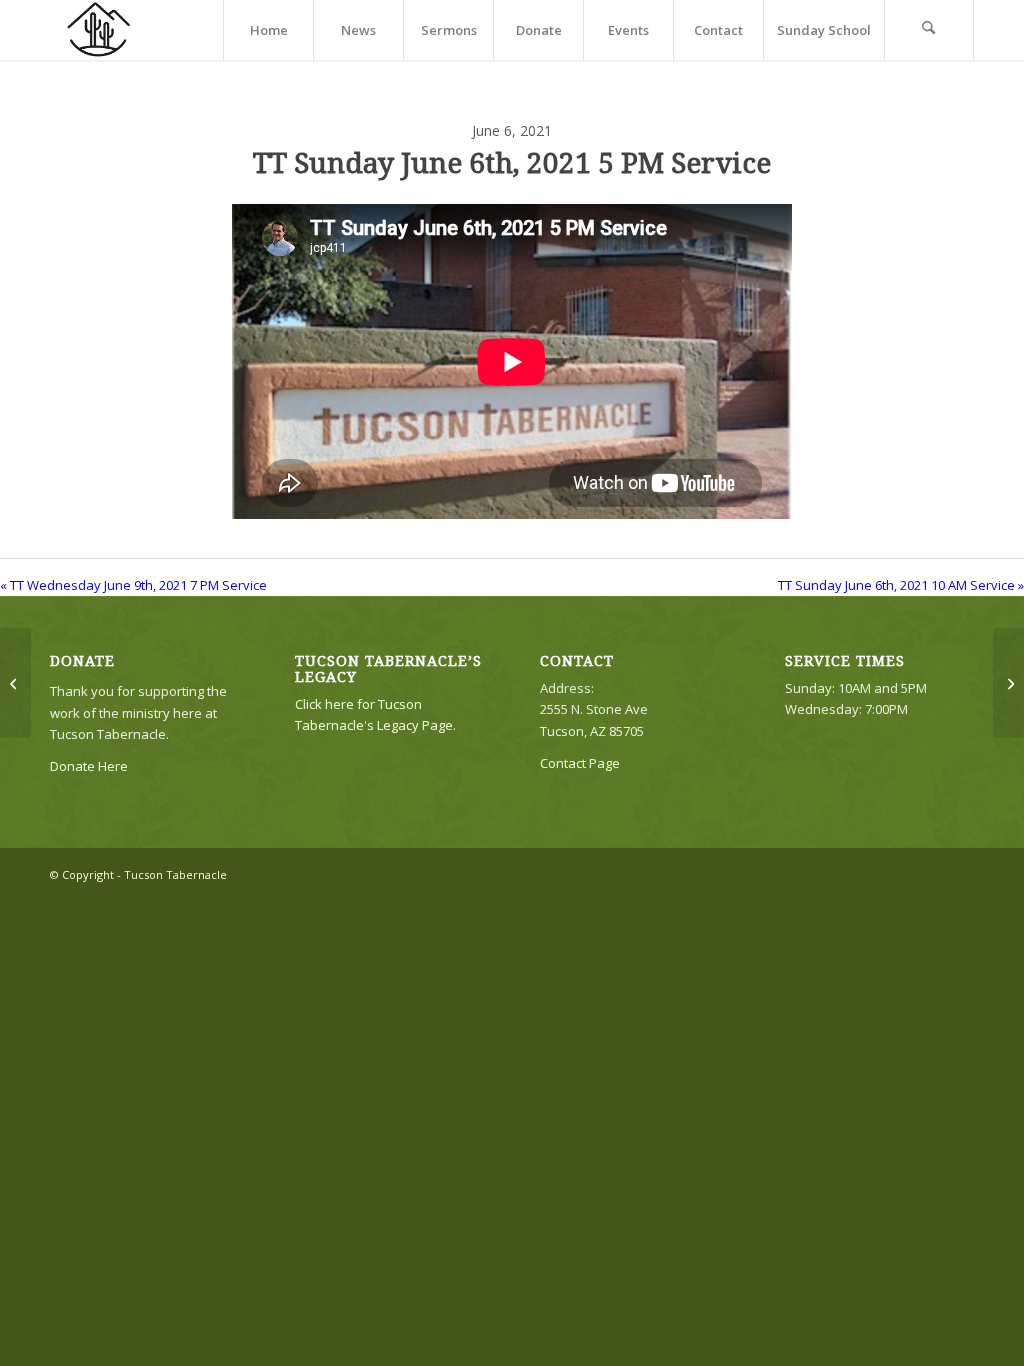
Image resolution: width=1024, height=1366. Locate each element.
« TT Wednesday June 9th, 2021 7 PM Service (133, 585)
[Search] (929, 30)
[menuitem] (268, 30)
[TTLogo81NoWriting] (98, 30)
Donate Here (89, 766)
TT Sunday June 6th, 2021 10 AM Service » (901, 585)
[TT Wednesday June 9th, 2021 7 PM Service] (15, 683)
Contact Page (580, 763)
